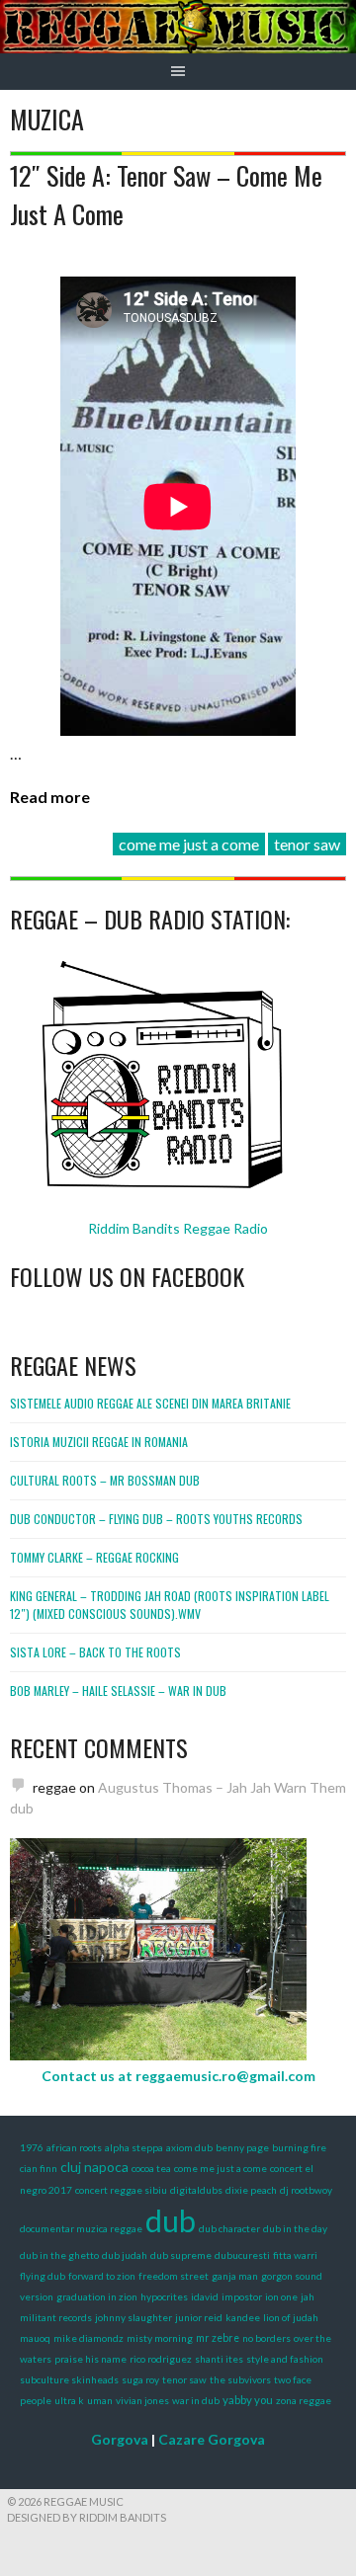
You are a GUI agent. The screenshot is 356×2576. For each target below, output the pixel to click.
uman (100, 2400)
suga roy (140, 2379)
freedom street (174, 2276)
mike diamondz (89, 2338)
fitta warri (295, 2255)
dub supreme (181, 2255)
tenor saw (307, 844)
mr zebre (218, 2338)
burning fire (299, 2147)
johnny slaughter (133, 2317)
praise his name (90, 2359)
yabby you (248, 2400)
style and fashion (285, 2359)
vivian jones (142, 2400)
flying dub (43, 2276)
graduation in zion (97, 2296)
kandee (243, 2317)
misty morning (160, 2338)
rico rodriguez (161, 2359)
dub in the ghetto (59, 2255)
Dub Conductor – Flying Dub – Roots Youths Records (156, 1519)
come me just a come (189, 844)
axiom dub (189, 2147)
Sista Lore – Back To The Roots (95, 1652)
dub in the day (295, 2228)
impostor (242, 2296)
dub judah (125, 2255)
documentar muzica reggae (81, 2228)
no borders (267, 2338)
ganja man (235, 2276)
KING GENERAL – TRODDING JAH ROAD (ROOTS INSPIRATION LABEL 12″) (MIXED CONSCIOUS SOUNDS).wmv (170, 1605)
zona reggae (304, 2400)
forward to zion (102, 2276)
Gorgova (120, 2439)
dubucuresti (242, 2255)
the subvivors (240, 2379)
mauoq (35, 2338)
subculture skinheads (69, 2379)
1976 (32, 2147)
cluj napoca (94, 2167)
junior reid (199, 2317)
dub (171, 2220)
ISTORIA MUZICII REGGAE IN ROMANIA (99, 1442)
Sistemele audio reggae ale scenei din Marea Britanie (150, 1403)
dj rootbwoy (306, 2190)
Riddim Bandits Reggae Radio (178, 1228)
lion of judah (291, 2317)
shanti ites (219, 2359)
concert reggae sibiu (121, 2190)
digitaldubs (196, 2190)
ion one (281, 2296)
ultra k (69, 2400)
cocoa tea (151, 2168)
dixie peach (251, 2190)
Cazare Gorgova (212, 2439)
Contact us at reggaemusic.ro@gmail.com (178, 2076)
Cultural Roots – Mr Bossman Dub (105, 1480)
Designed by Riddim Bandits (87, 2517)
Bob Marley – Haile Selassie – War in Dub (118, 1690)
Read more (50, 797)
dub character (229, 2228)
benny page (242, 2147)
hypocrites (164, 2296)
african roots (74, 2147)
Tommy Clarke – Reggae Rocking (94, 1557)
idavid (205, 2296)
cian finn (39, 2168)
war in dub (196, 2400)
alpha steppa (134, 2147)
